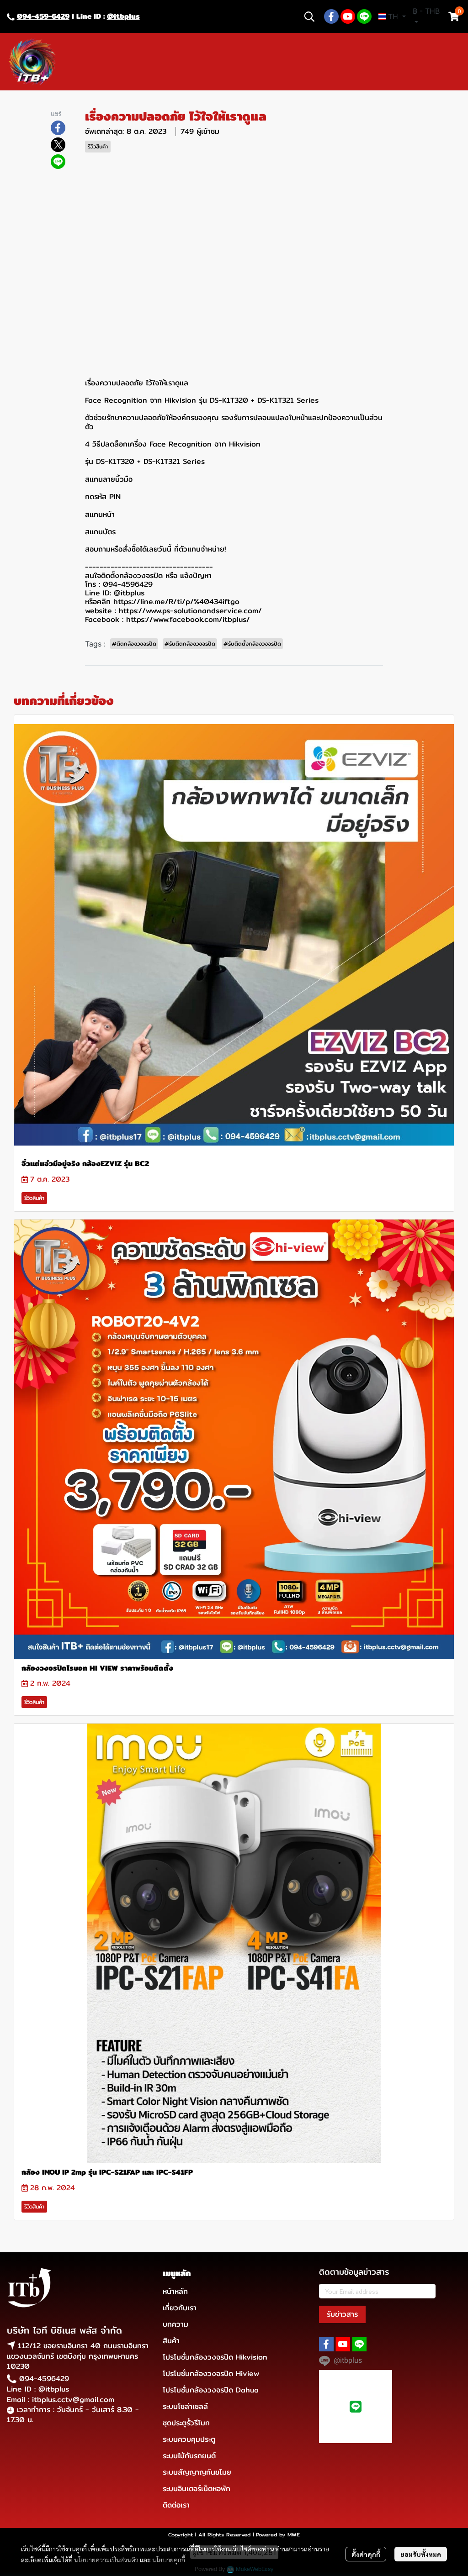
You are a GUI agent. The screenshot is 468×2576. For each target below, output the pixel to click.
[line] (364, 16)
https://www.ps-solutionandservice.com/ (190, 611)
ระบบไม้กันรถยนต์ (189, 2456)
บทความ (175, 2324)
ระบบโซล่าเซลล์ (185, 2406)
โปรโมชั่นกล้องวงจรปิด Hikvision (215, 2357)
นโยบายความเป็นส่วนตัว (106, 2560)
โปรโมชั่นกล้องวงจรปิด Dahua (211, 2390)
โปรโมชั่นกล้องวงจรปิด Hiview (211, 2374)
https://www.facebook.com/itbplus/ (188, 619)
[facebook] (331, 16)
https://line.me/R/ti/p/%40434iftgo (176, 602)
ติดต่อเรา (176, 2505)
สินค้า (171, 2341)
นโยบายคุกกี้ (169, 2560)
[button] (309, 16)
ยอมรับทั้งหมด (421, 2554)
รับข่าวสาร (342, 2314)
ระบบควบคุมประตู (189, 2439)
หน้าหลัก (175, 2291)
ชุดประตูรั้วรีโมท (186, 2423)
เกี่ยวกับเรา (180, 2308)
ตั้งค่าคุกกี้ (366, 2554)
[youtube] (348, 16)
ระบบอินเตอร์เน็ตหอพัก (197, 2489)
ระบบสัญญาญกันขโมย (197, 2472)
